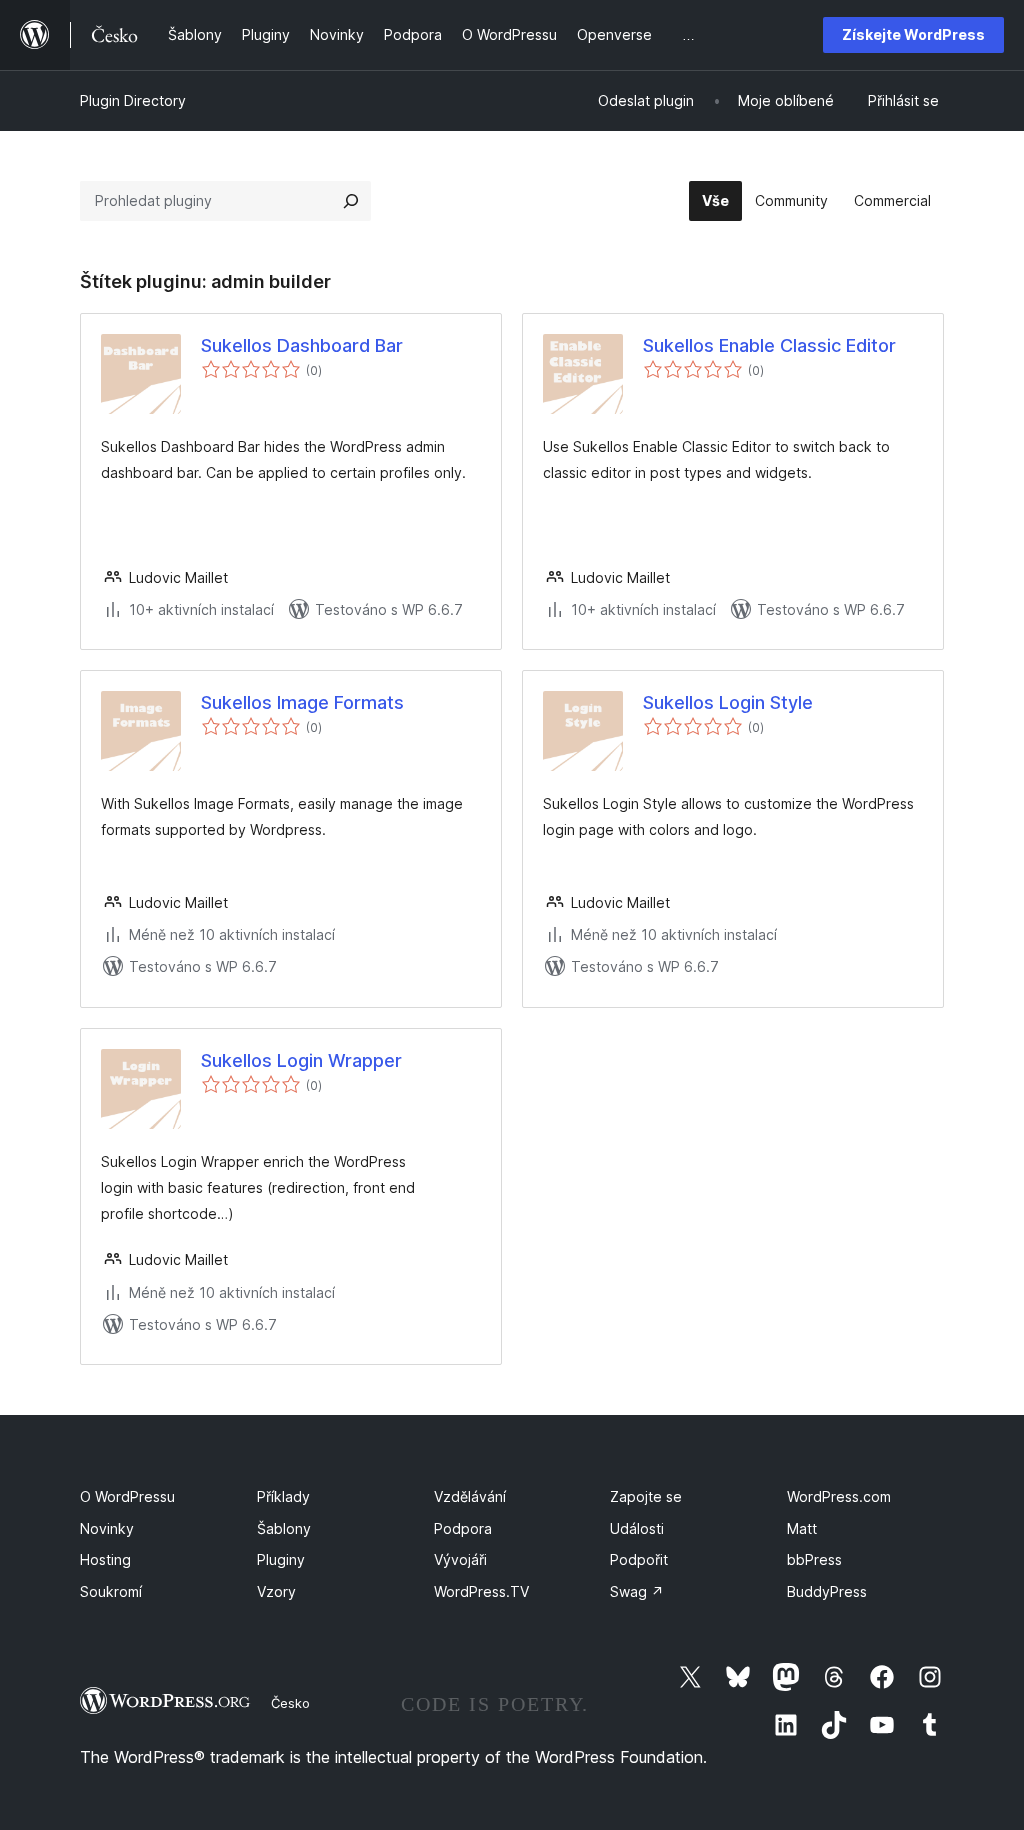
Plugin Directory (133, 100)
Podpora (463, 1528)
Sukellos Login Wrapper (301, 1060)
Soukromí (111, 1591)
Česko (290, 1703)
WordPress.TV (481, 1591)
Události (637, 1528)
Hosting (105, 1559)
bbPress (814, 1559)
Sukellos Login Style (728, 702)
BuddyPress (827, 1591)
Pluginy (281, 1559)
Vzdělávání (470, 1496)
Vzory (276, 1591)
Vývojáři (460, 1559)
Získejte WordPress (913, 34)
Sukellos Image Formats (302, 702)
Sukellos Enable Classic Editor (769, 345)
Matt (802, 1528)
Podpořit (639, 1559)
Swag (637, 1591)
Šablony (284, 1528)
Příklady (283, 1496)
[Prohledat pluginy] (351, 201)
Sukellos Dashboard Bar (302, 345)
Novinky (107, 1528)
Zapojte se (646, 1496)
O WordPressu (127, 1496)
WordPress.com (839, 1496)
